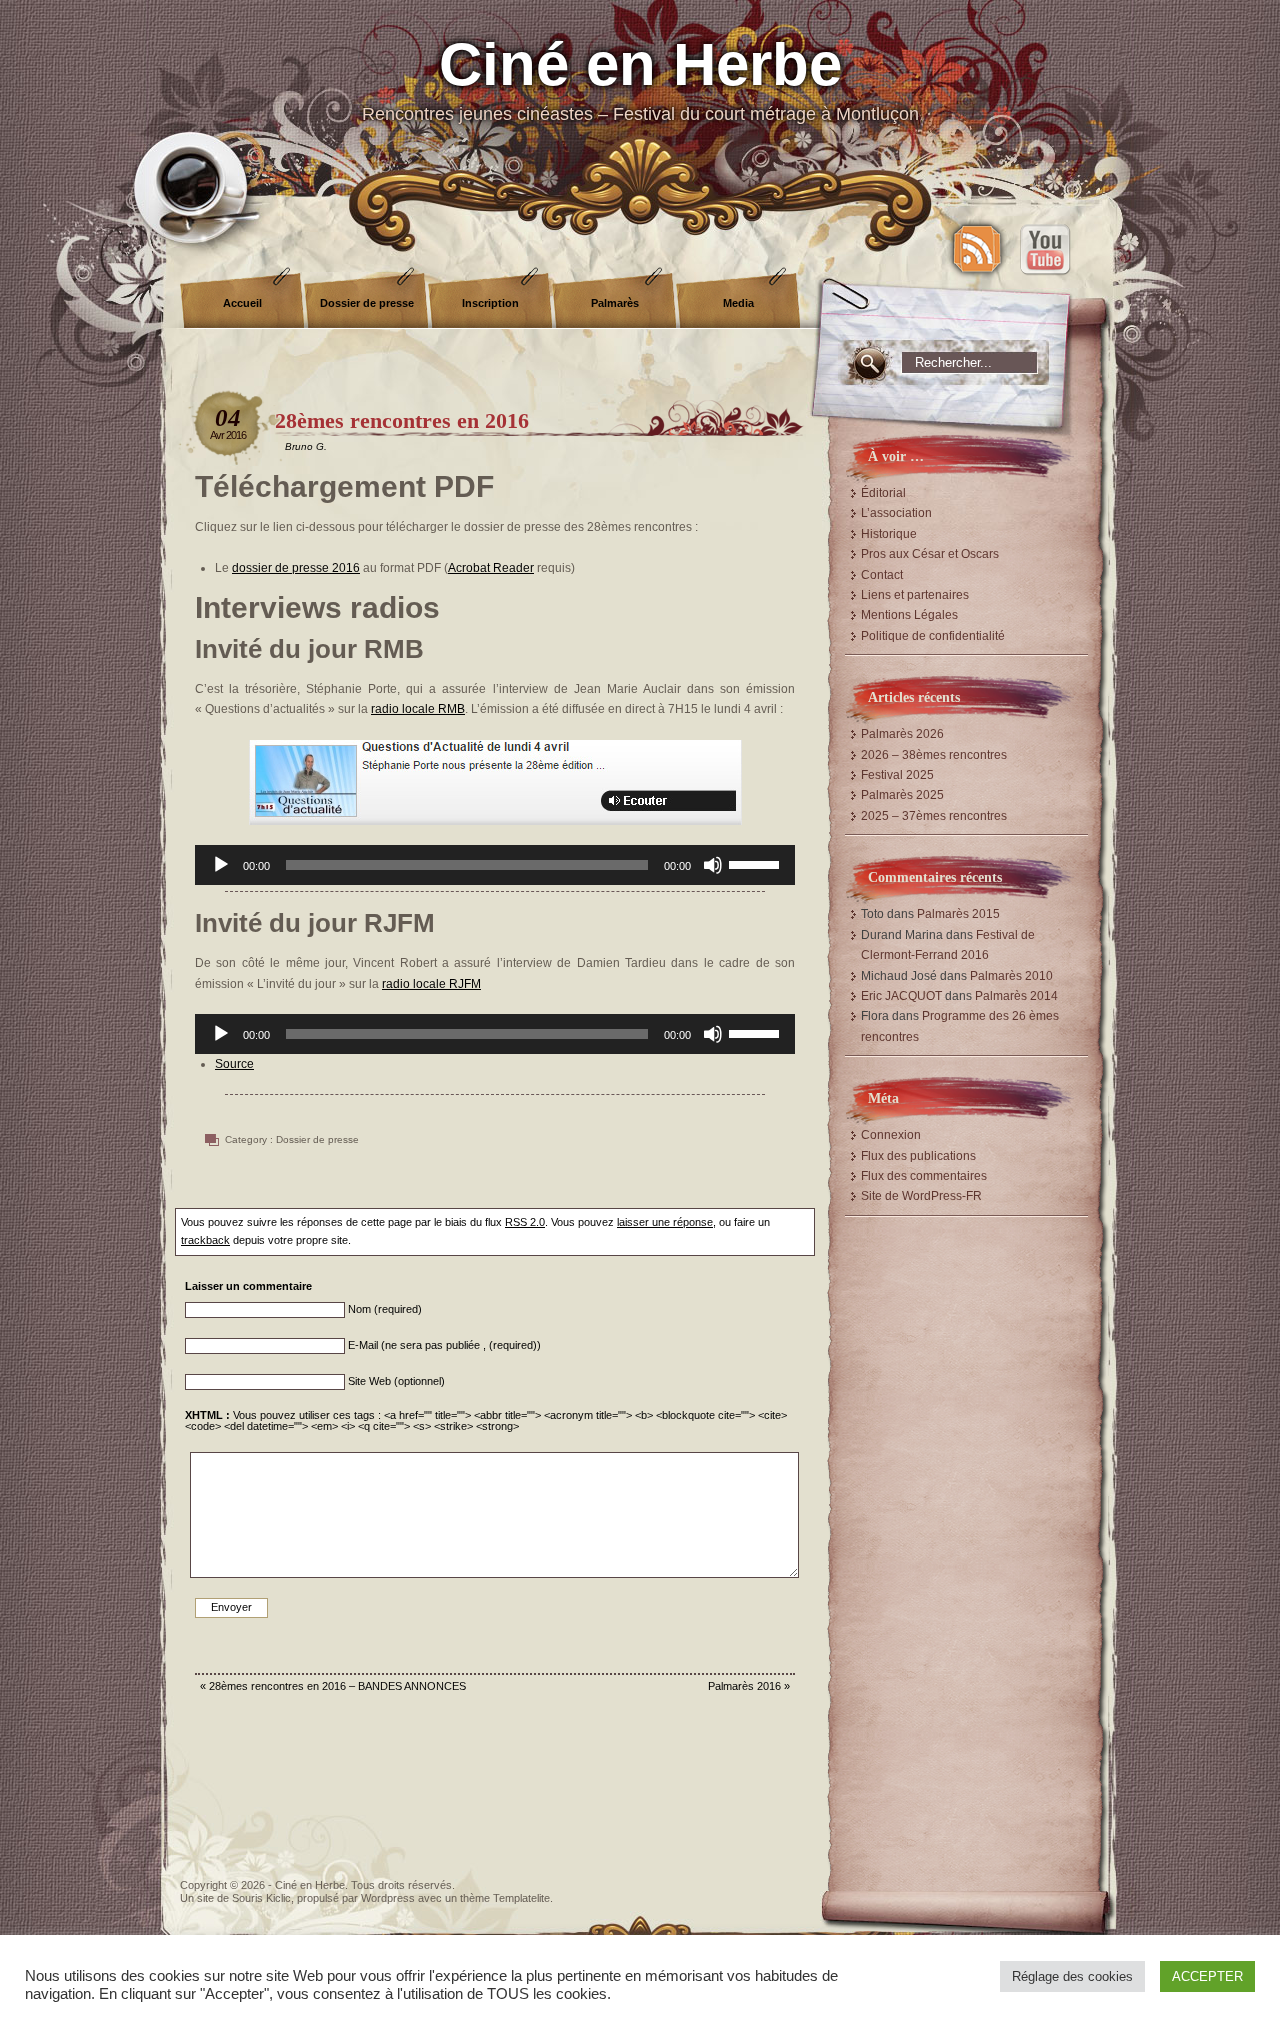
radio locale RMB (418, 709)
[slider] (757, 863)
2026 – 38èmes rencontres (934, 755)
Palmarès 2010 (1011, 976)
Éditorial (883, 493)
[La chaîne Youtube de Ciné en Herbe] (1045, 249)
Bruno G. (306, 446)
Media (738, 303)
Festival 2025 (897, 775)
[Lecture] (221, 865)
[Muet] (713, 865)
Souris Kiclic (261, 1898)
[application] (495, 865)
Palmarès (615, 303)
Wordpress (388, 1898)
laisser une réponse (665, 1222)
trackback (205, 1240)
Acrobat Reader (491, 568)
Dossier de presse (367, 303)
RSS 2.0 (525, 1222)
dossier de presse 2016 (296, 568)
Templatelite (521, 1898)
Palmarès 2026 (902, 734)
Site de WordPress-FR (921, 1196)
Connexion (891, 1135)
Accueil (242, 303)
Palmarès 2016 (744, 1686)
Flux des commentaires (924, 1176)
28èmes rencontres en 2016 (402, 420)
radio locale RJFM (431, 984)
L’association (896, 513)
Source (234, 1064)
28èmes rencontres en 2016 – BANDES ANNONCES (337, 1686)
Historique (889, 534)
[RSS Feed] (977, 249)
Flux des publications (918, 1156)
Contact (882, 575)
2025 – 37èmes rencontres (934, 816)
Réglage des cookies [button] (1072, 1976)
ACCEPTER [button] (1207, 1976)
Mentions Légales (909, 615)
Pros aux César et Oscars (930, 554)
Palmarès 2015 (958, 914)
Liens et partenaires (915, 595)
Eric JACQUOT (901, 996)
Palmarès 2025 (902, 795)
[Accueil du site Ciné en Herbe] (640, 100)
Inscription (490, 303)
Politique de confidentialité (933, 636)
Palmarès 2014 (1016, 996)
